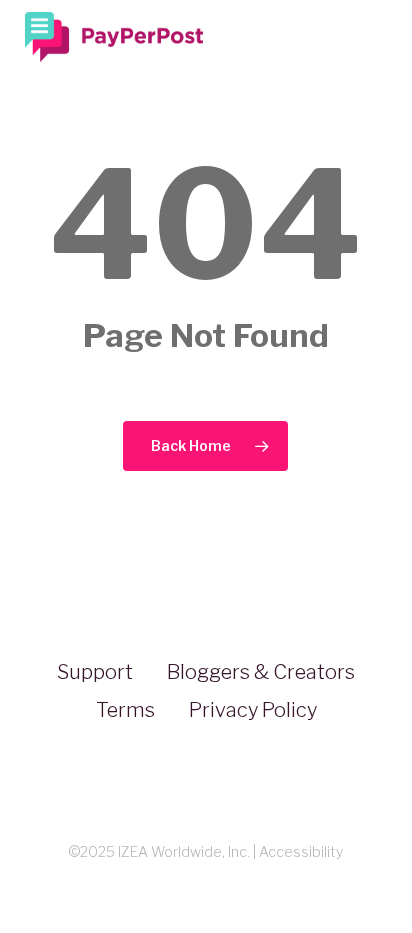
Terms (125, 710)
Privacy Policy (253, 710)
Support (95, 672)
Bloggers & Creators (261, 672)
